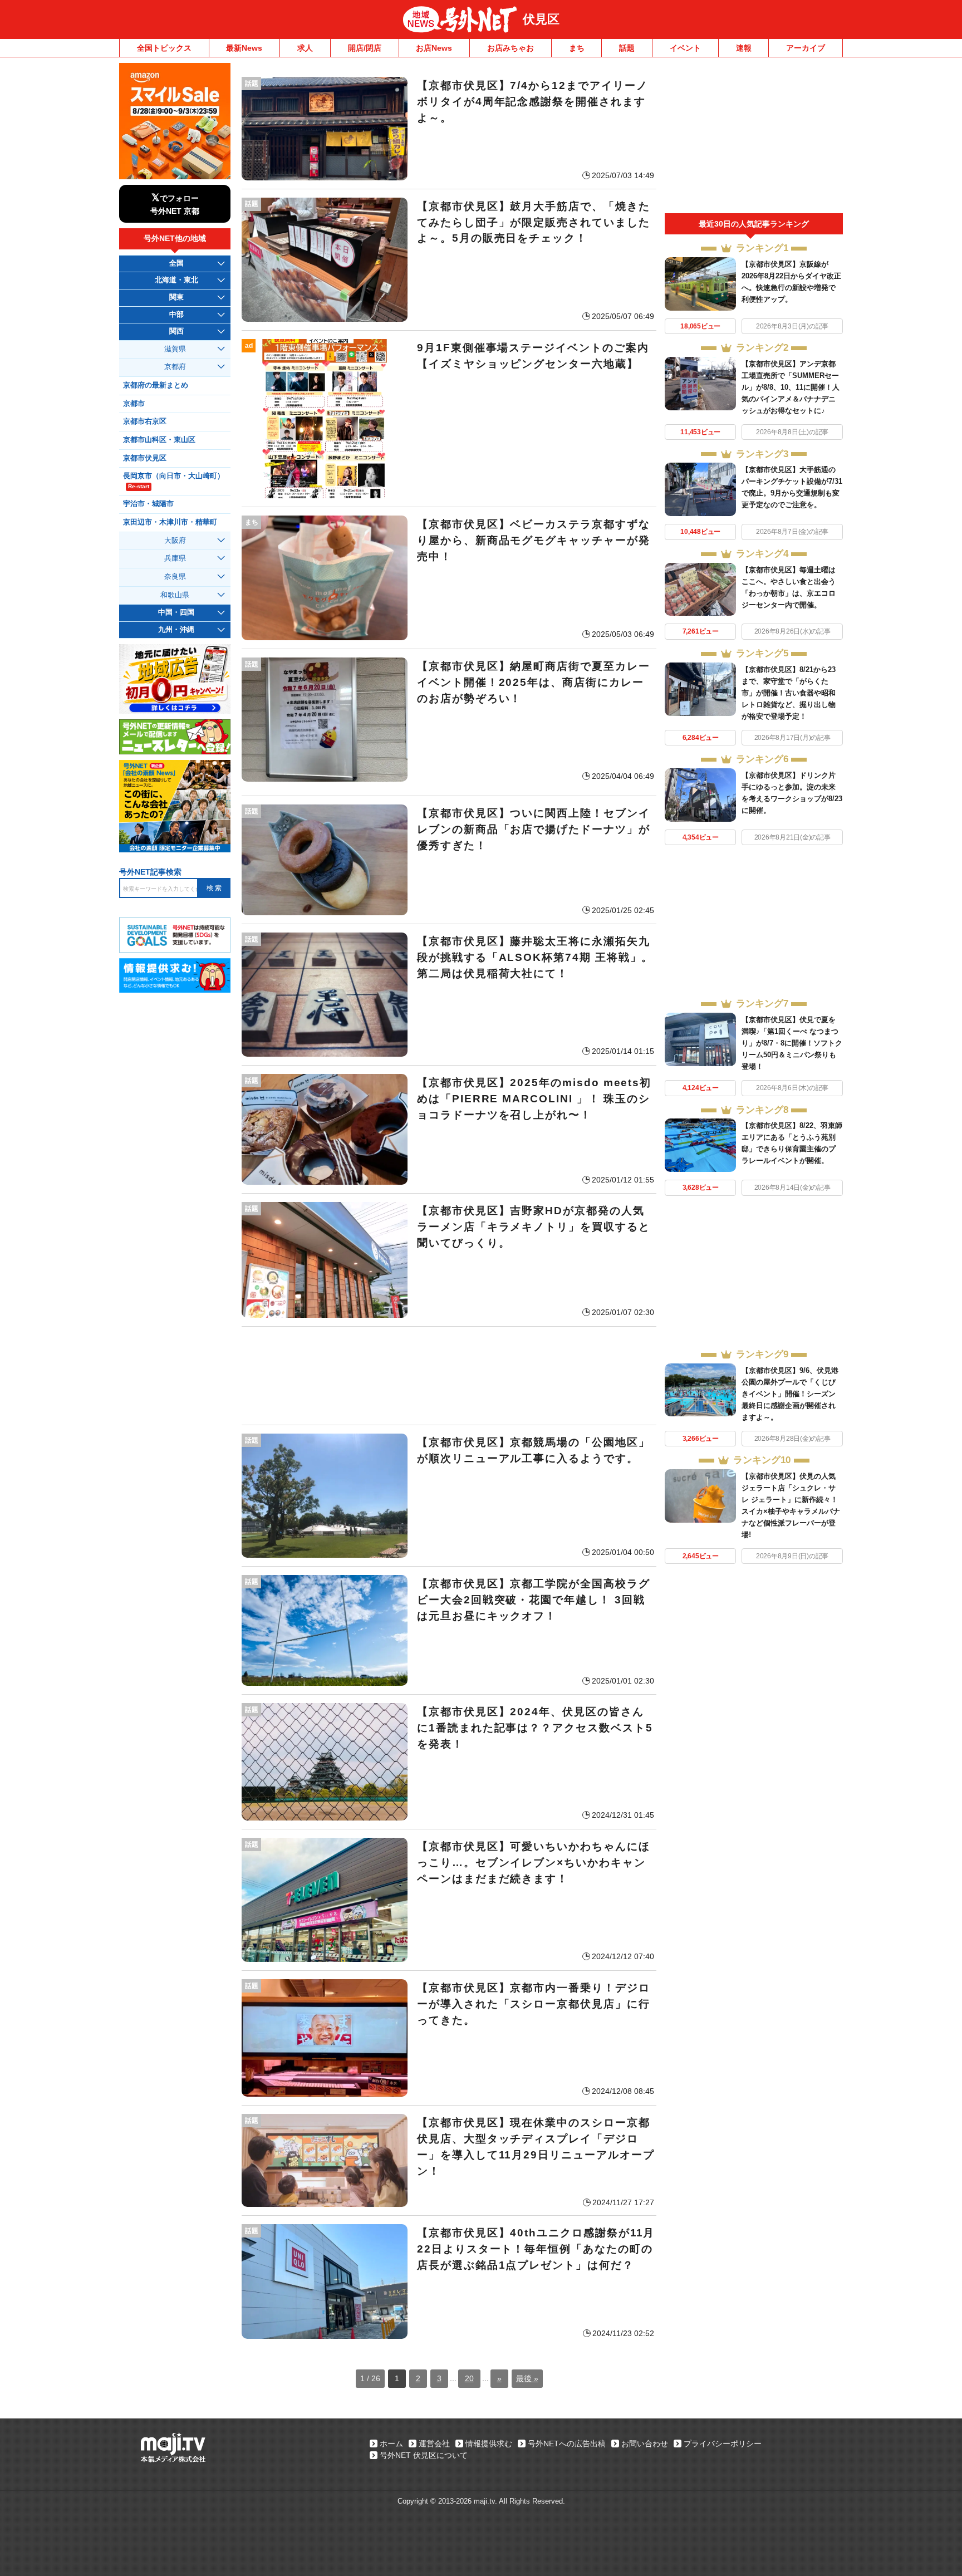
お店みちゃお (511, 48)
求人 (305, 48)
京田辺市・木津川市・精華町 (170, 522)
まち (577, 48)
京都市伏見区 (145, 458)
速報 (744, 48)
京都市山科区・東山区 (159, 440)
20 (469, 2378)
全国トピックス (164, 48)
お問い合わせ (645, 2443)
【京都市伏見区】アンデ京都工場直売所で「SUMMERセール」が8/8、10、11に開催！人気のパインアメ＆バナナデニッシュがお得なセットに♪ (791, 387)
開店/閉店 (365, 48)
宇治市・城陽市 (148, 504)
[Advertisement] (449, 1376)
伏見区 (541, 19)
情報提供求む (489, 2443)
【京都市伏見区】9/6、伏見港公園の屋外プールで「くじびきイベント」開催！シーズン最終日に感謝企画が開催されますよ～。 (790, 1394)
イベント (685, 48)
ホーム (391, 2443)
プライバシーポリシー (723, 2443)
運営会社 (434, 2443)
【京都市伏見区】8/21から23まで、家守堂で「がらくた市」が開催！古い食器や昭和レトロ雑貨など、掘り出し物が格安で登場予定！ (789, 693)
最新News (244, 48)
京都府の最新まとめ (156, 385)
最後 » (527, 2378)
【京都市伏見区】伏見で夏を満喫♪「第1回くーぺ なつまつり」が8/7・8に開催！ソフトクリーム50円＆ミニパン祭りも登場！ (792, 1043)
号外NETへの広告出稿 (567, 2443)
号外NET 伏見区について (424, 2455)
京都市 (134, 404)
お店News (434, 48)
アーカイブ (806, 48)
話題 (627, 48)
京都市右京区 (145, 421)
